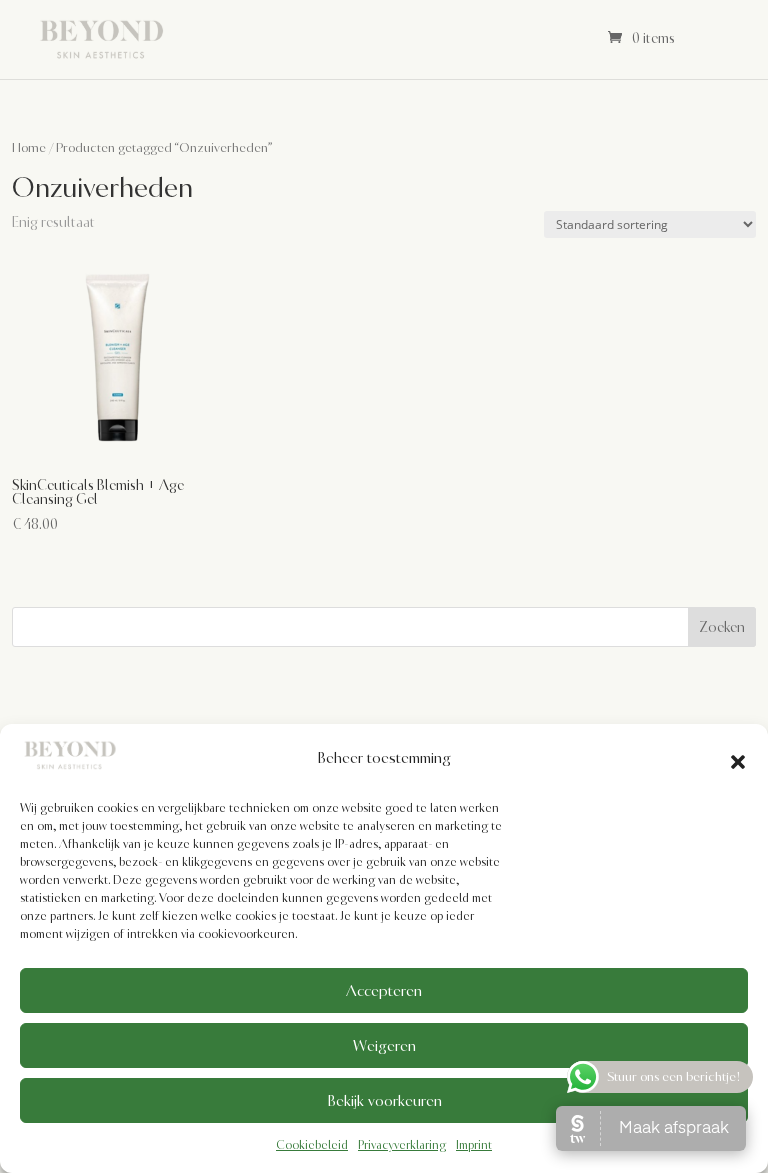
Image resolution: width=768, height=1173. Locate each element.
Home (29, 147)
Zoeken (722, 627)
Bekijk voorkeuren (384, 1101)
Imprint (474, 1145)
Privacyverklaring (402, 1145)
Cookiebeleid (312, 1145)
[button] (738, 759)
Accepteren (384, 991)
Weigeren (384, 1046)
